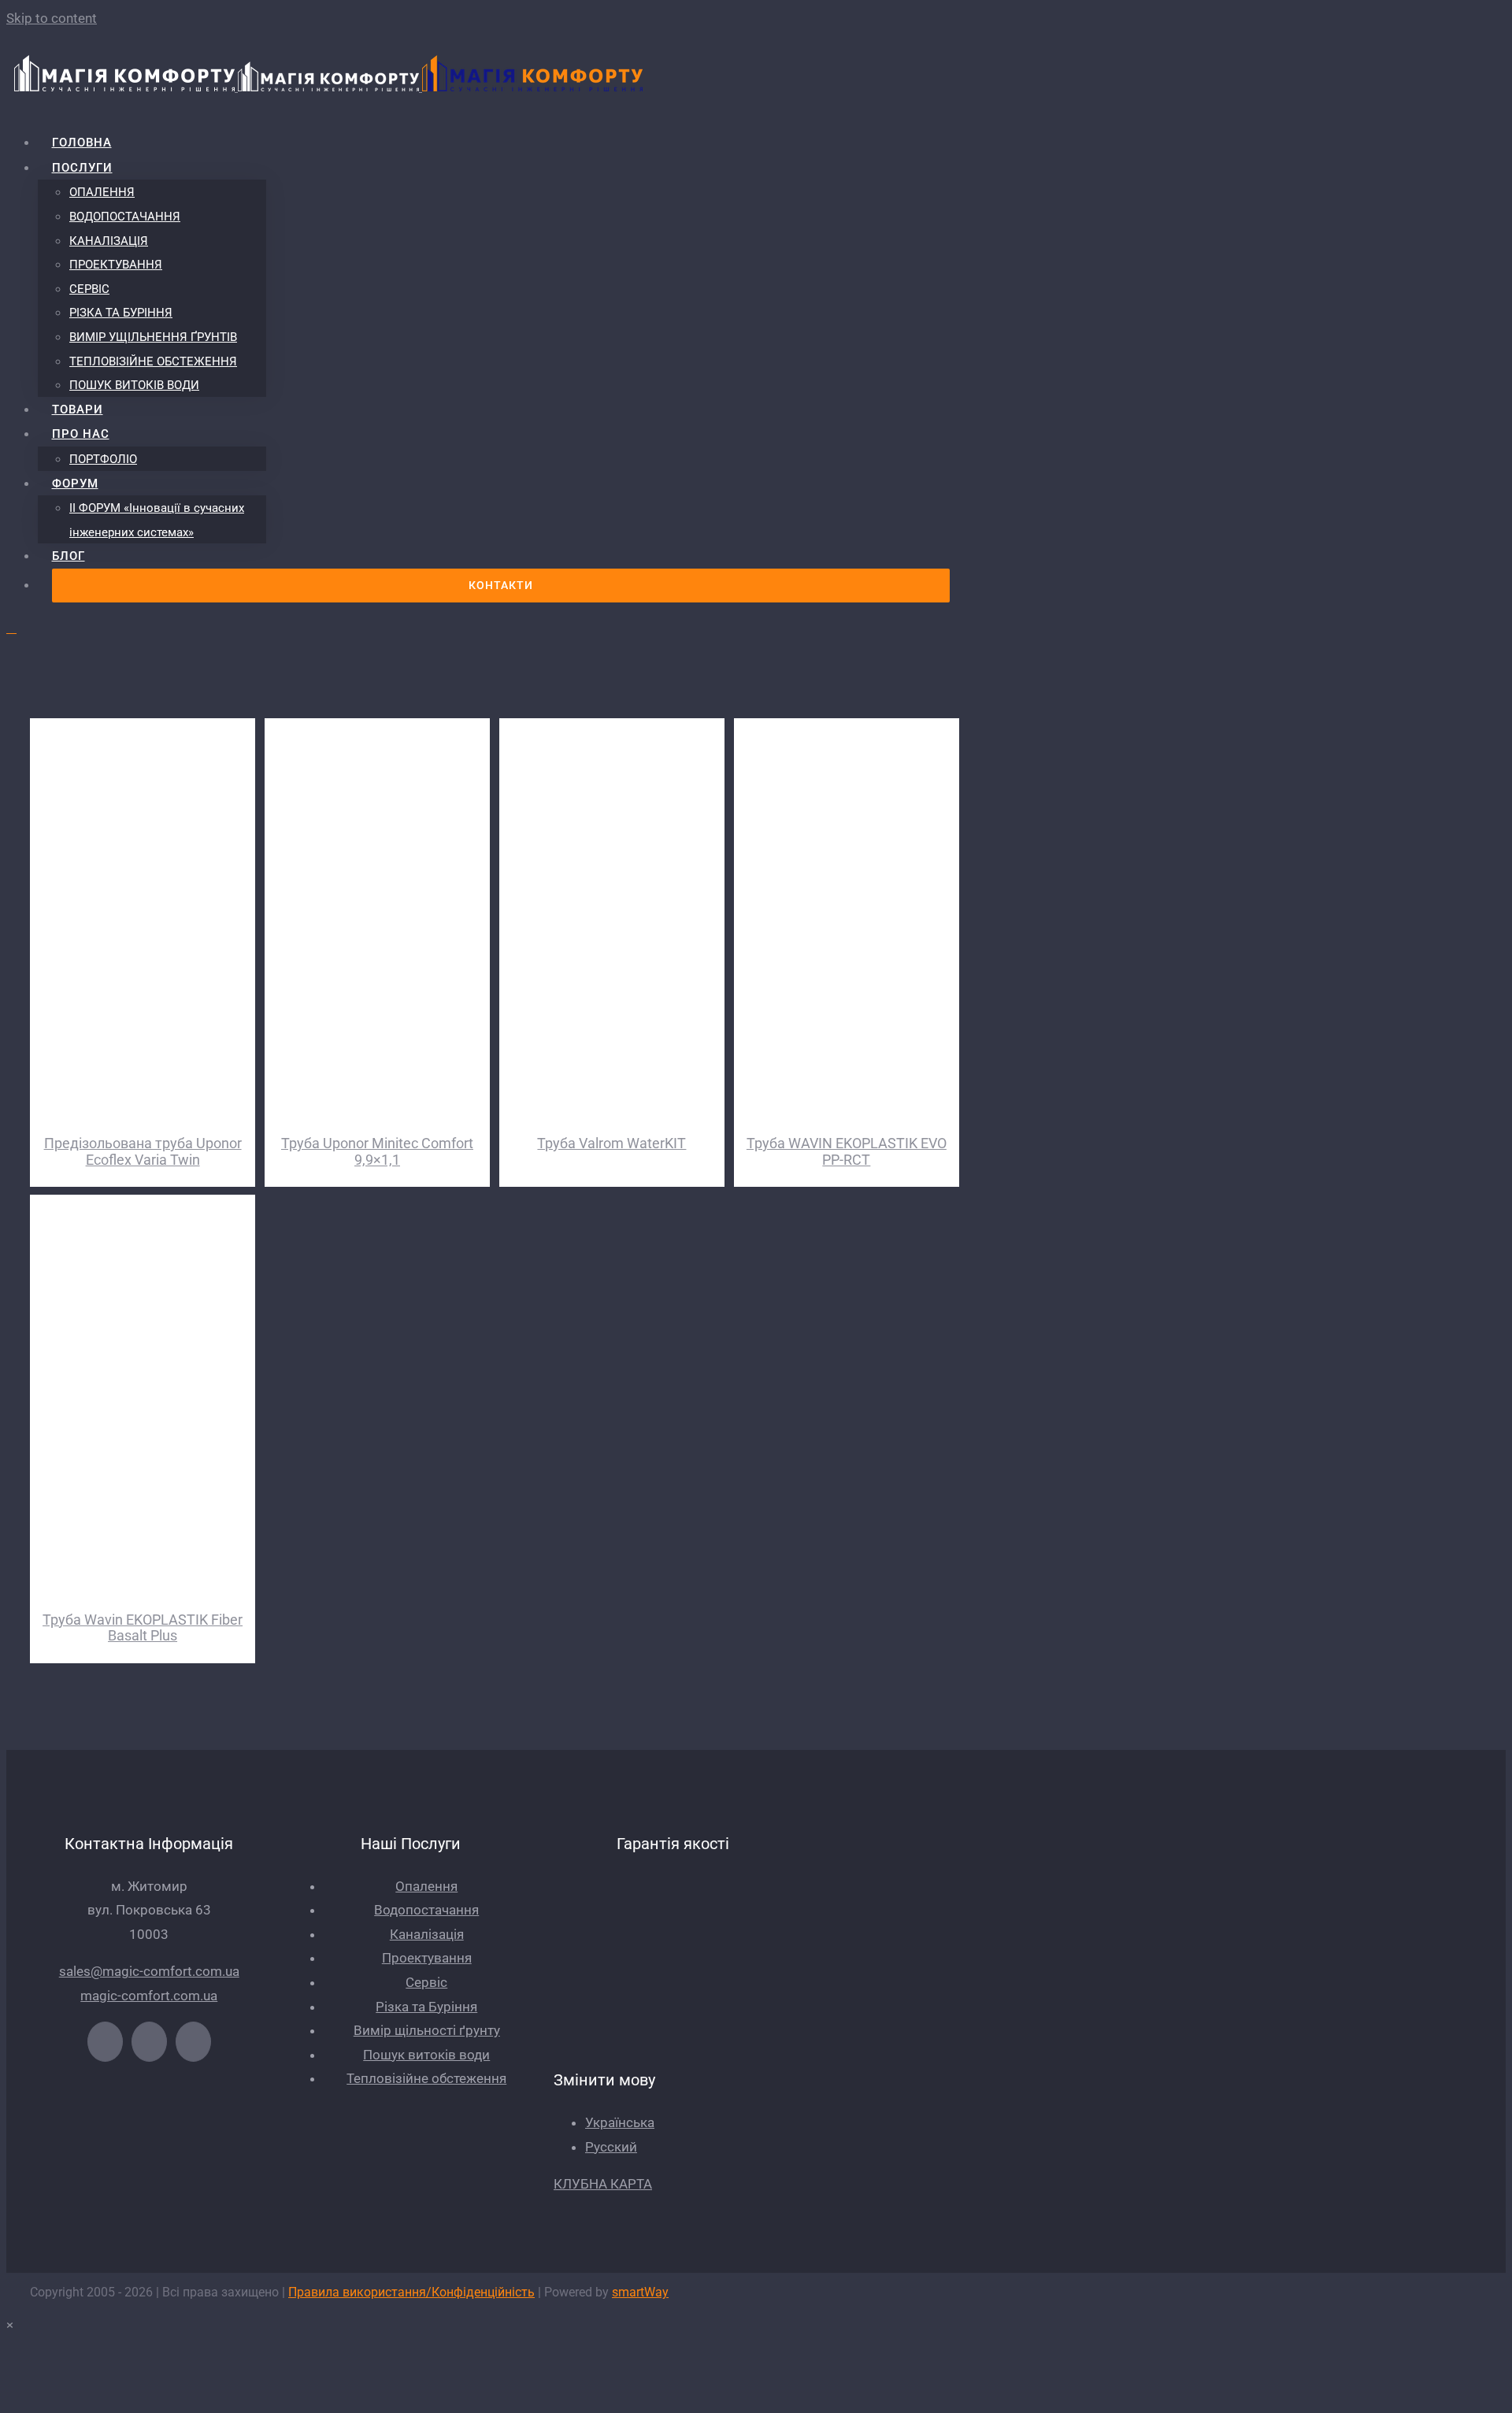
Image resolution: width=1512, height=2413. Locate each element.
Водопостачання (426, 1910)
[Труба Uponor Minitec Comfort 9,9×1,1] (377, 919)
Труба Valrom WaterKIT (611, 1143)
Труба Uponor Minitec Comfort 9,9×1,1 (377, 1151)
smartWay (640, 2292)
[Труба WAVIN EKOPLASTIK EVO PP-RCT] (847, 919)
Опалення (426, 1886)
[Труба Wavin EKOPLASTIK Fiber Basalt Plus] (143, 1396)
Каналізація (427, 1934)
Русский (611, 2147)
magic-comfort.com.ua (149, 1996)
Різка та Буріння (426, 2007)
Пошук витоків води (426, 2055)
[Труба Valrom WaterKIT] (612, 919)
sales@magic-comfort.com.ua (149, 1971)
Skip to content (52, 18)
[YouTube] (149, 2042)
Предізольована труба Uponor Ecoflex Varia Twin (143, 1151)
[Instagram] (193, 2042)
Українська (620, 2122)
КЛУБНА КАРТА (603, 2184)
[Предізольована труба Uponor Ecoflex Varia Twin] (143, 919)
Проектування (427, 1958)
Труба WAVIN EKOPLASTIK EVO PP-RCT (847, 1151)
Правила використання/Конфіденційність (411, 2292)
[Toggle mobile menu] (11, 628)
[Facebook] (105, 2042)
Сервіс (426, 1982)
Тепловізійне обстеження (426, 2078)
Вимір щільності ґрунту (427, 2030)
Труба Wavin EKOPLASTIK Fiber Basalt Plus (143, 1628)
